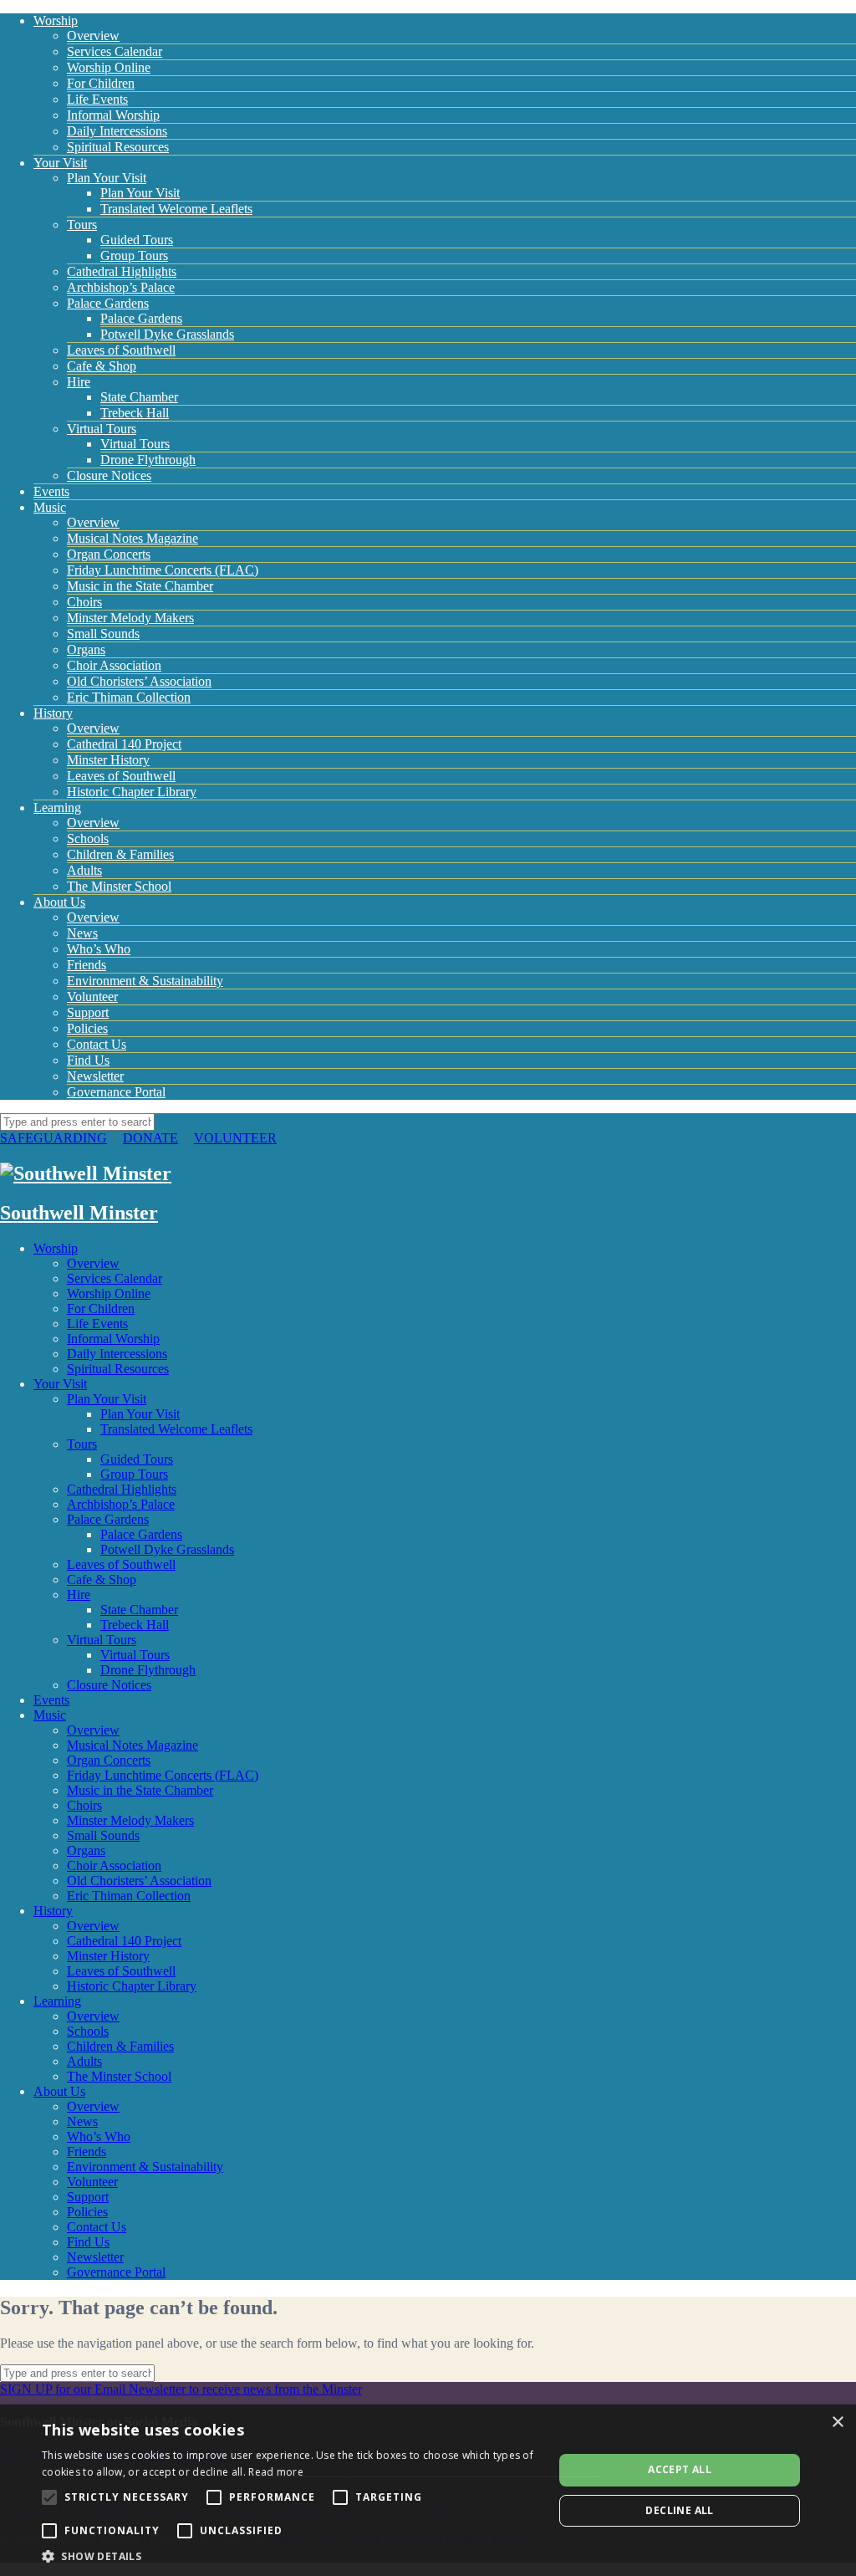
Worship (56, 20)
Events (51, 491)
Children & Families (120, 854)
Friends (87, 965)
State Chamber (139, 397)
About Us (59, 902)
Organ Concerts (109, 554)
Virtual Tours (102, 429)
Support (88, 1012)
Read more (276, 2472)
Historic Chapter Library (132, 792)
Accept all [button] (680, 2469)
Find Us (88, 1060)
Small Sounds (103, 634)
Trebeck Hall (135, 413)
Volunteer (92, 997)
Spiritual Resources (118, 147)
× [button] (837, 2423)
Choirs (84, 602)
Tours (82, 225)
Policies (87, 1028)
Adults (84, 870)
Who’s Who (99, 949)
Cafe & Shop (102, 366)
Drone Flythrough (148, 460)
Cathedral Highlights (122, 271)
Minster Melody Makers (130, 618)
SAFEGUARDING (53, 1138)
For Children (101, 83)
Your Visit (60, 163)
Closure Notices (109, 475)
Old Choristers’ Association (139, 681)
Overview (93, 36)
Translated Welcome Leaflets (176, 209)
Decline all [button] (679, 2510)
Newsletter (95, 1076)
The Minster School (119, 886)
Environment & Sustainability (145, 981)
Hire (79, 382)
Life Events (97, 99)
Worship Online (109, 67)
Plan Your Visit (107, 178)
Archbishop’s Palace (121, 287)
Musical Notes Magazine (132, 538)
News (82, 933)
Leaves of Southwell (121, 350)
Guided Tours (137, 240)
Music (50, 507)
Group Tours (134, 256)
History (53, 713)
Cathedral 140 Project (124, 744)
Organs (86, 649)
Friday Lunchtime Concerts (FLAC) (163, 570)
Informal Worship (113, 115)
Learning (57, 808)
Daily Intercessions (117, 131)
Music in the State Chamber (140, 586)
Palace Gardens (108, 303)
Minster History (108, 760)
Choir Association (114, 665)
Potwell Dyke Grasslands (167, 334)
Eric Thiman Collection (129, 697)
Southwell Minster (79, 1213)
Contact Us (97, 1044)
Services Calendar (115, 51)
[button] (290, 2556)
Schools (88, 838)
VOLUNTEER (235, 1138)
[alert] (428, 2490)
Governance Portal (116, 1092)
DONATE (150, 1138)
